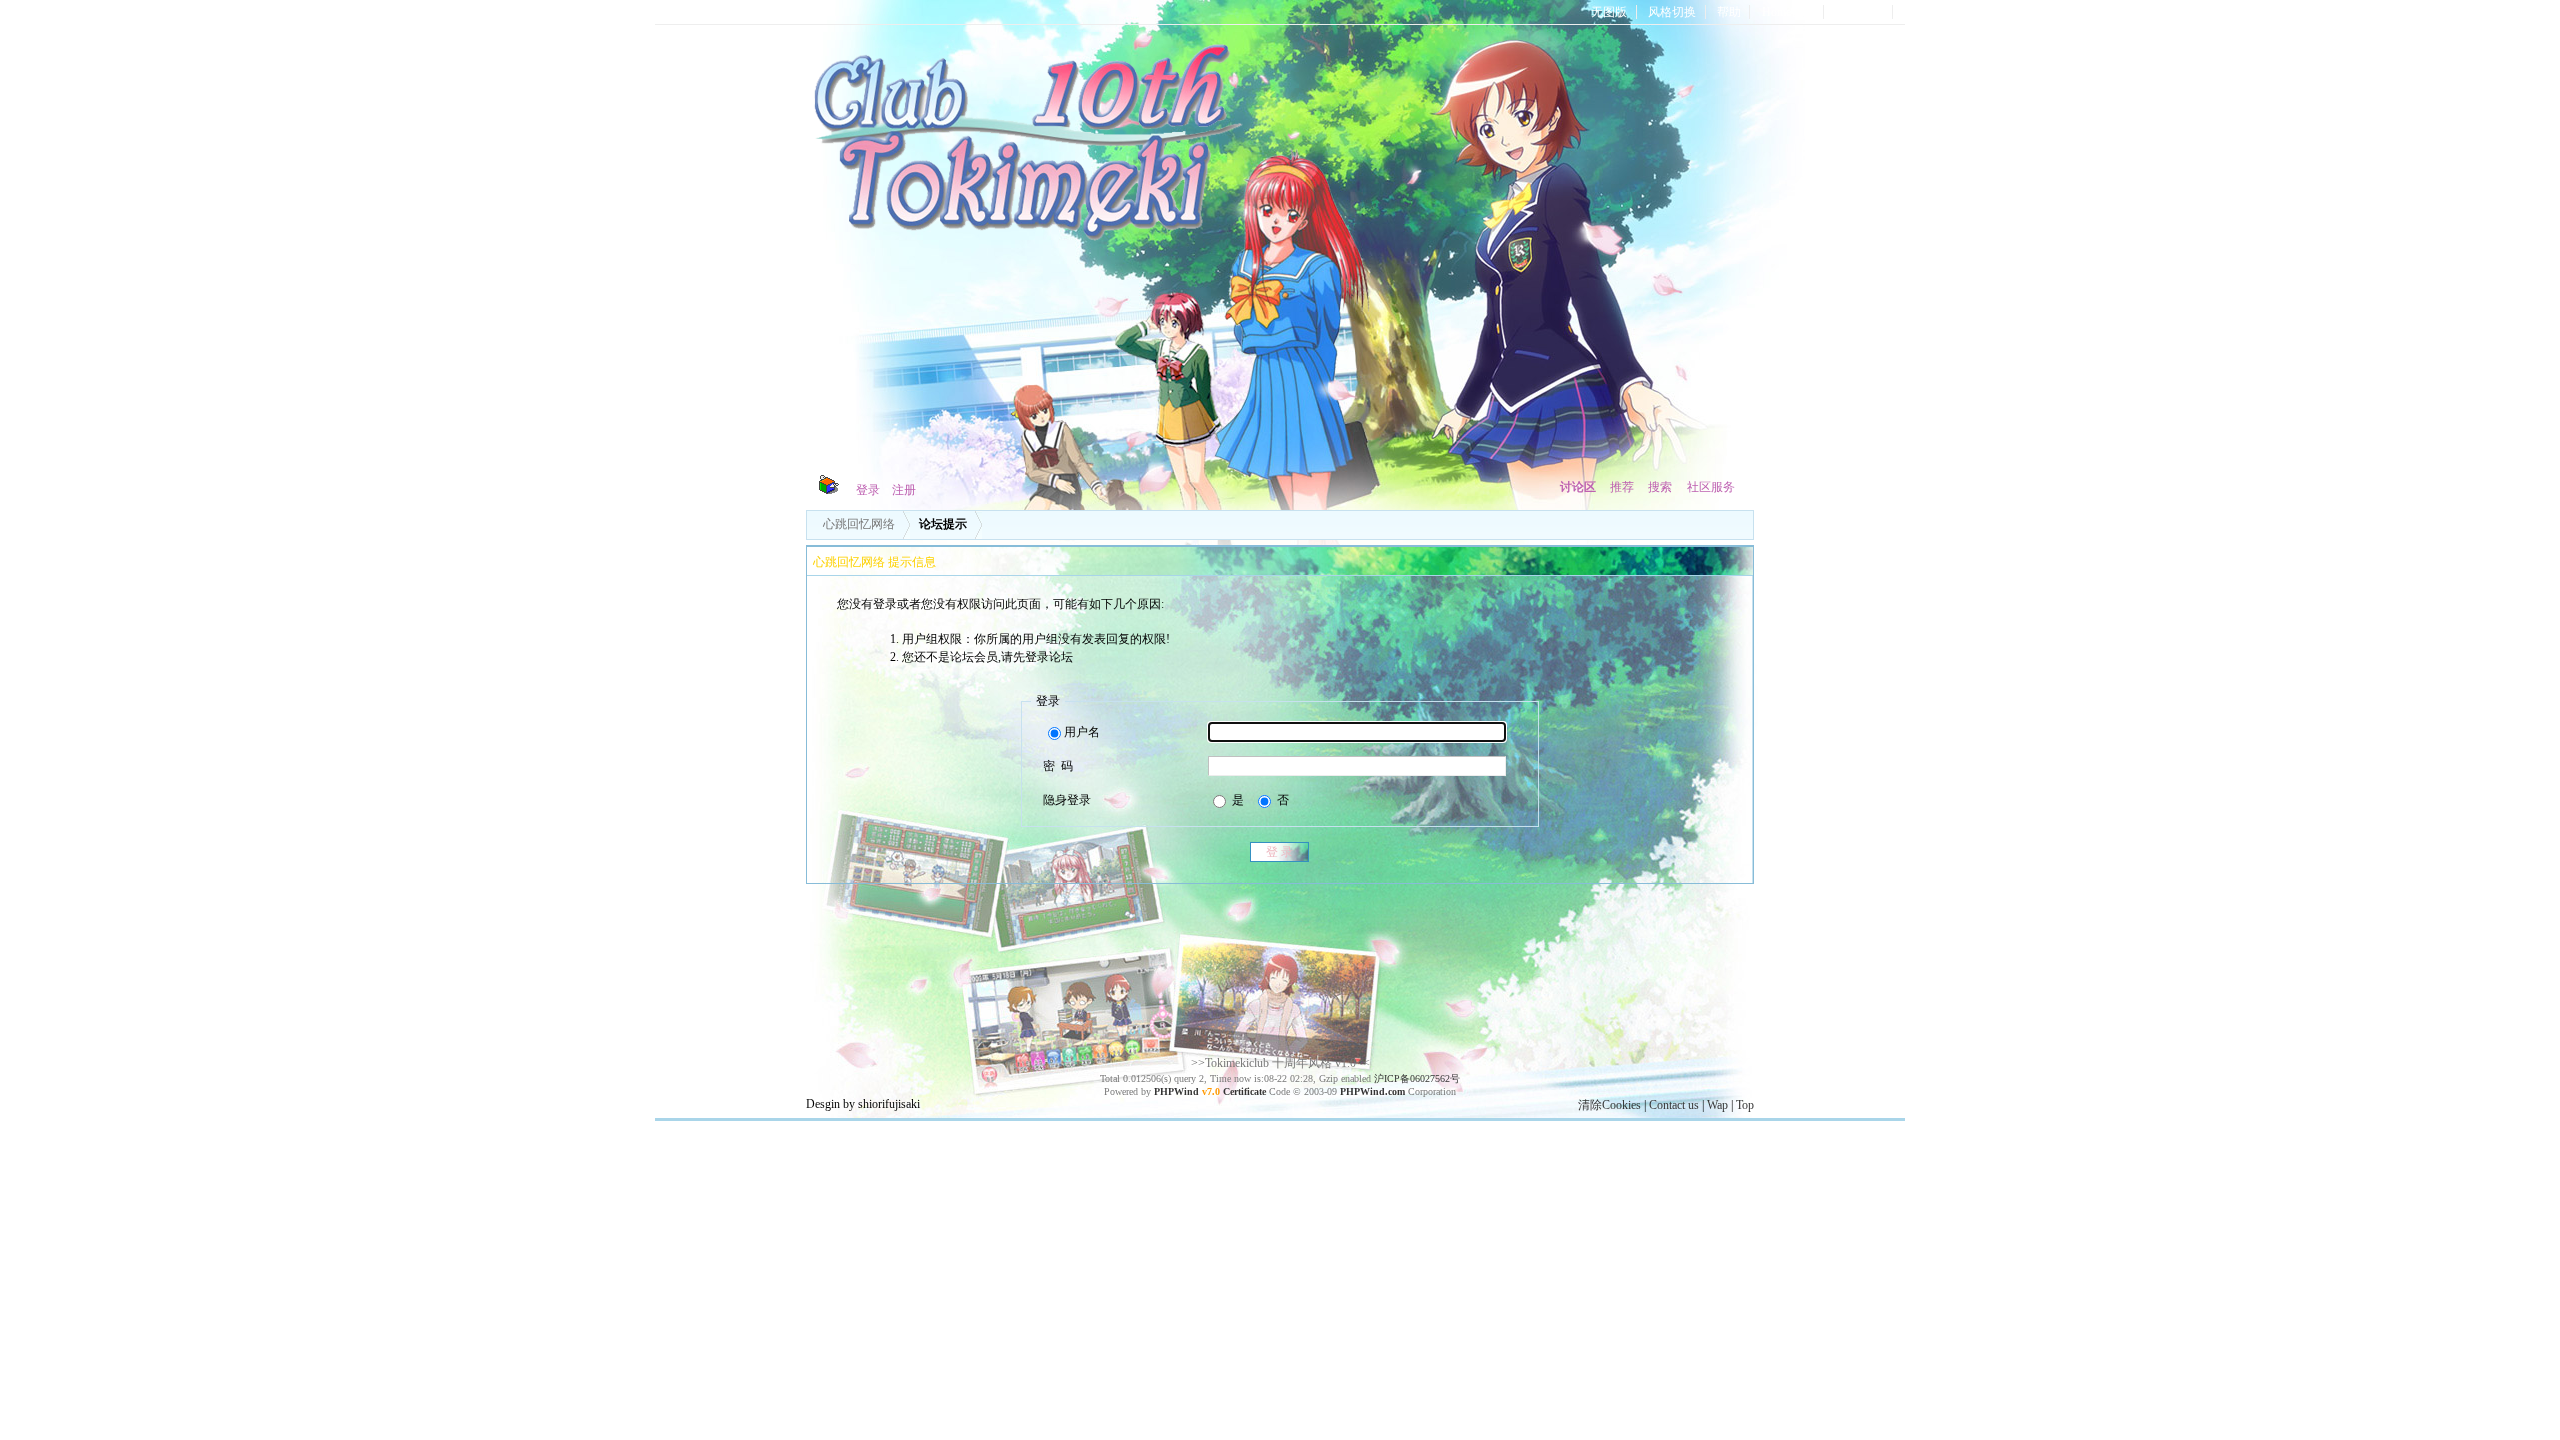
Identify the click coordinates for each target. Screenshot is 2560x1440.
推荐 (1622, 487)
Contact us (1674, 1105)
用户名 (1082, 732)
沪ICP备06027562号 (1417, 1078)
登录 (868, 490)
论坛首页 (1860, 12)
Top (1745, 1105)
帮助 (1729, 12)
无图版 (1609, 12)
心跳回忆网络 (859, 524)
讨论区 (1578, 487)
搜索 (1660, 487)
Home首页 (1788, 12)
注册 (904, 490)
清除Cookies (1609, 1105)
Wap (1717, 1105)
